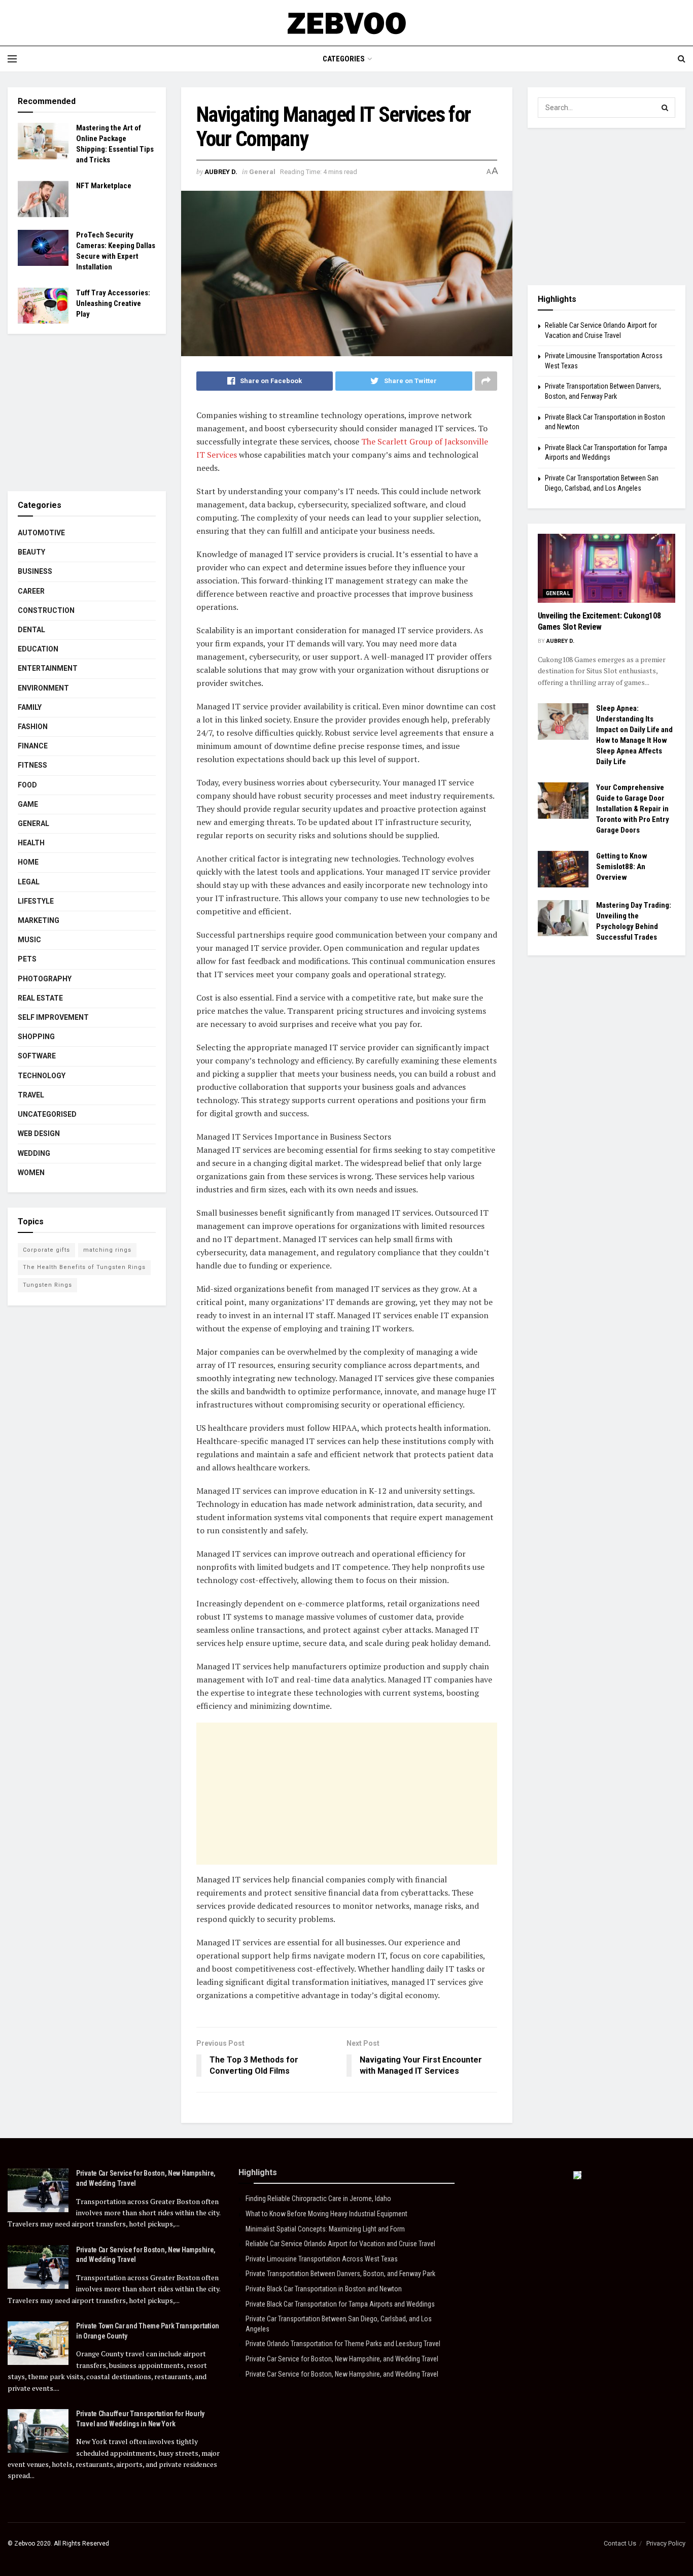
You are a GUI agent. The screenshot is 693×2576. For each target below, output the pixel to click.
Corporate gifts (46, 1250)
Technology (42, 1076)
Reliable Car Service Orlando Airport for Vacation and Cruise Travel (340, 2244)
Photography (45, 979)
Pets (27, 959)
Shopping (36, 1037)
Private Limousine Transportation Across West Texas (322, 2259)
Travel (31, 1095)
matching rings (107, 1250)
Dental (31, 630)
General (262, 172)
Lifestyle (36, 901)
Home (28, 862)
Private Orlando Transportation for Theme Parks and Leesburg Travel (343, 2344)
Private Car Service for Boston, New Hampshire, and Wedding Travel (342, 2359)
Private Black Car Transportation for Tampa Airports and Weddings (340, 2304)
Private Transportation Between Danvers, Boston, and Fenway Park (340, 2274)
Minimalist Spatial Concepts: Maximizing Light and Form (325, 2229)
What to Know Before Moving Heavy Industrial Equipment (326, 2214)
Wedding (34, 1153)
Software (37, 1056)
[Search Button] (665, 108)
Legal (29, 882)
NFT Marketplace (104, 186)
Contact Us (620, 2543)
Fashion (33, 727)
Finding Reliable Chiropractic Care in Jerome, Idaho (318, 2199)
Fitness (32, 765)
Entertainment (48, 668)
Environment (43, 688)
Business (35, 571)
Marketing (39, 920)
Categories (344, 59)
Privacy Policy (666, 2543)
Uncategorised (47, 1114)
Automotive (41, 533)
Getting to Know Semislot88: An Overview (622, 867)
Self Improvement (53, 1017)
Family (30, 707)
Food (27, 785)
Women (31, 1173)
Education (38, 649)
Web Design (39, 1134)
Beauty (31, 552)
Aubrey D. (221, 172)
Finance (33, 746)
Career (31, 591)
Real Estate (40, 998)
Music (29, 940)
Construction (46, 610)
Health (31, 843)
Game (28, 804)
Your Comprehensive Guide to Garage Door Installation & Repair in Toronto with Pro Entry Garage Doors (633, 809)
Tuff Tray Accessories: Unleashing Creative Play (113, 303)
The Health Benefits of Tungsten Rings (84, 1267)
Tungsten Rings (47, 1285)
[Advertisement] (347, 1794)
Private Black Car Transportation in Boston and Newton (324, 2289)
